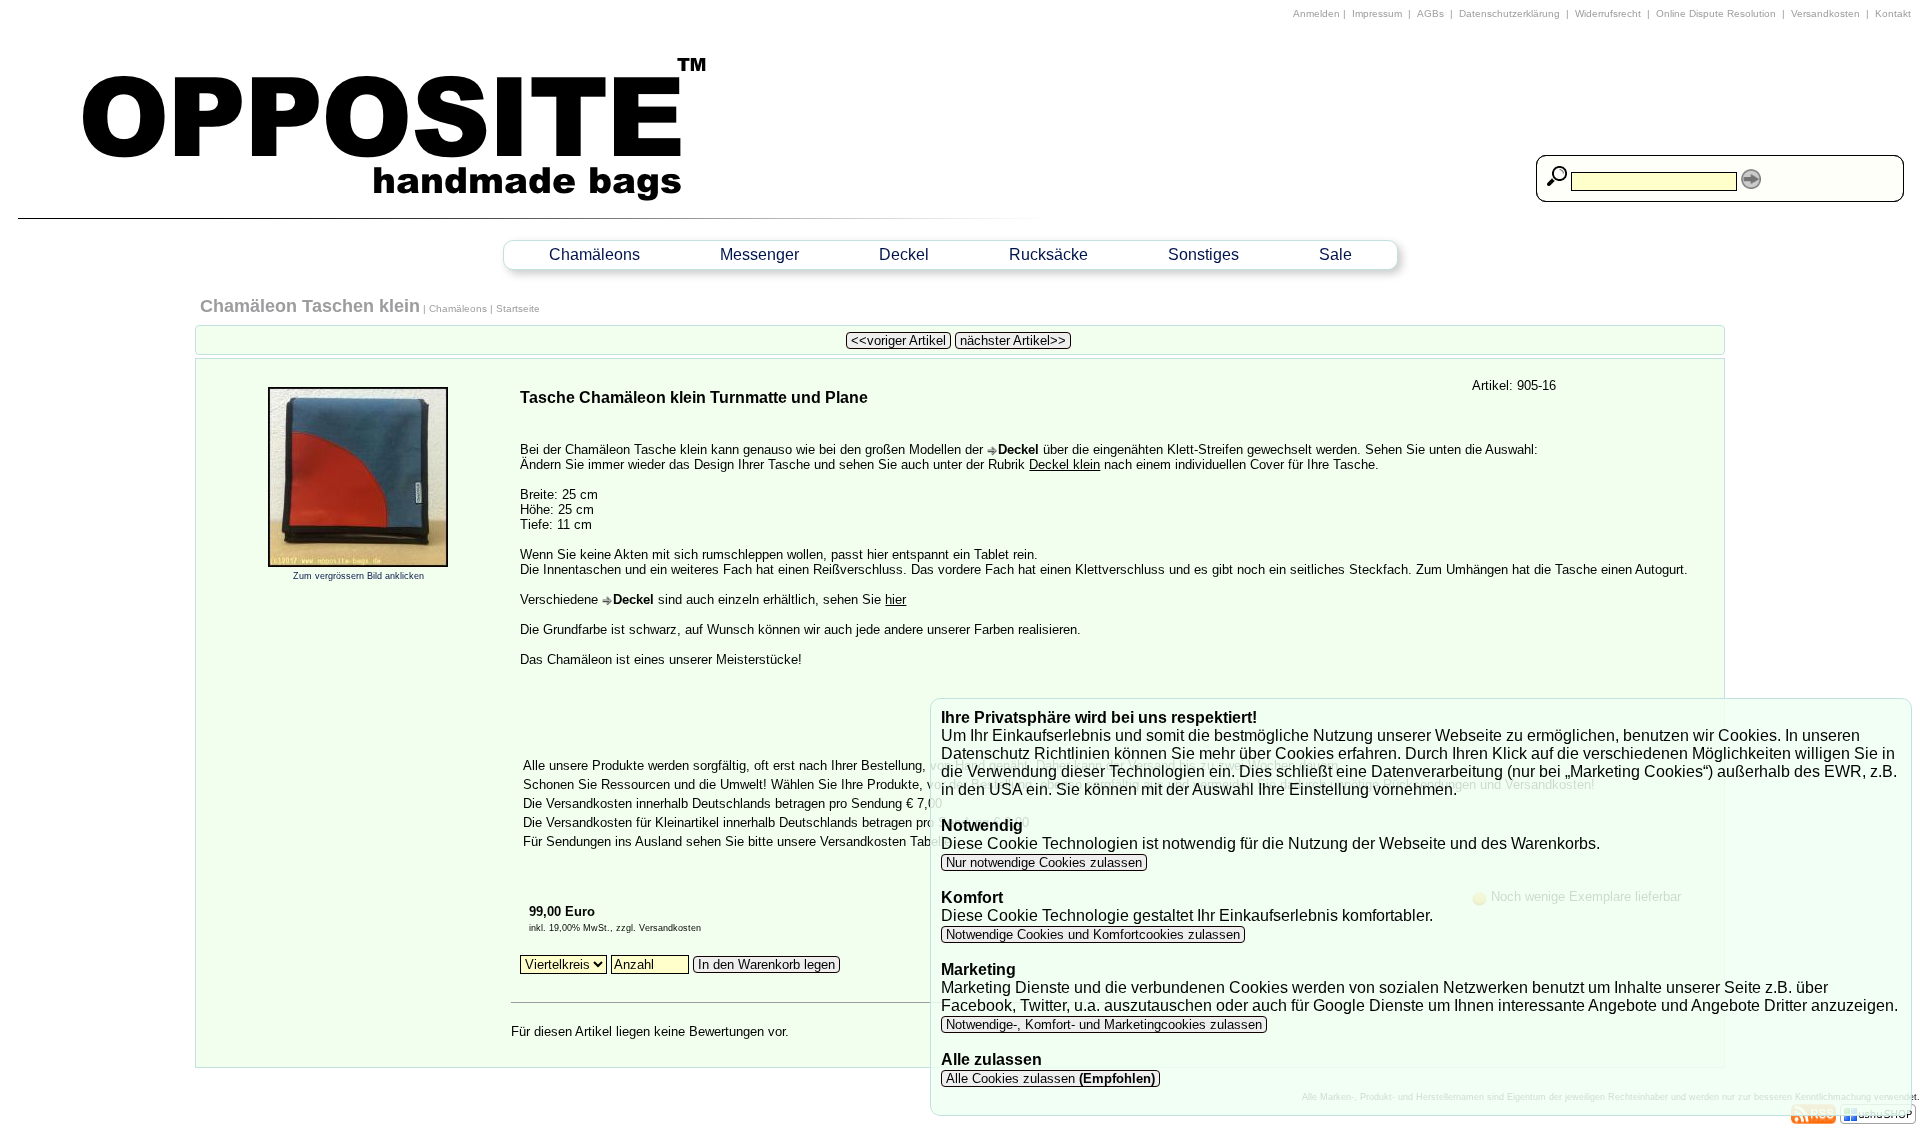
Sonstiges (1203, 254)
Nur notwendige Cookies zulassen (1044, 862)
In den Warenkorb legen (766, 964)
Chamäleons (594, 254)
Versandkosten (1825, 13)
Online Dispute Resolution (1716, 13)
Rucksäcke (1048, 254)
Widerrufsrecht (1608, 13)
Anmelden (1316, 13)
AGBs (1430, 13)
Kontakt (1893, 13)
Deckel (904, 254)
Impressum (1377, 13)
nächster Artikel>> (1013, 340)
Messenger (759, 254)
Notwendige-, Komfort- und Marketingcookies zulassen (1104, 1024)
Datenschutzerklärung (1509, 13)
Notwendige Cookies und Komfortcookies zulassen (1093, 934)
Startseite (518, 308)
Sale (1335, 254)
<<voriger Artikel (898, 340)
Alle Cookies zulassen (1048, 1078)
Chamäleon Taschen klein (310, 306)
